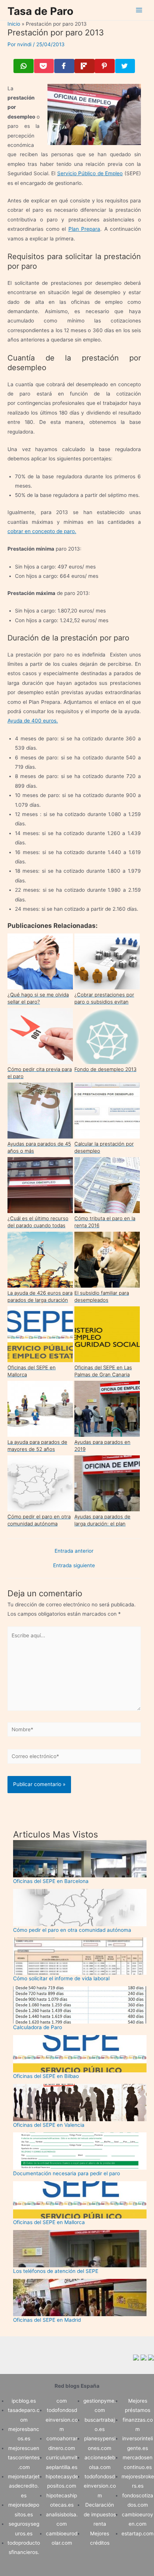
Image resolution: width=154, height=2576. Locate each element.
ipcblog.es (24, 2401)
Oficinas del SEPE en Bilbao (46, 2076)
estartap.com (138, 2534)
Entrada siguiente (74, 1566)
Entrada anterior (74, 1551)
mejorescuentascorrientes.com (24, 2458)
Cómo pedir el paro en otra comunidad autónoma (72, 1930)
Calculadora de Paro (38, 2027)
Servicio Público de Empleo (90, 173)
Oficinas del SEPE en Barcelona (51, 1881)
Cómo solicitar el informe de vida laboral (61, 1978)
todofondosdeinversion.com (62, 2420)
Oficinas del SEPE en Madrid (47, 2320)
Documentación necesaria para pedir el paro (67, 2173)
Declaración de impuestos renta (100, 2514)
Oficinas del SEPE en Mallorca (49, 2222)
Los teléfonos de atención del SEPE (56, 2271)
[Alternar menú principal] (139, 10)
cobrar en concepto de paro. (42, 531)
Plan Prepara (84, 229)
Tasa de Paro (40, 11)
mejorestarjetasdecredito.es (24, 2486)
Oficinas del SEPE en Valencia (49, 2125)
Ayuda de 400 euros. (33, 721)
